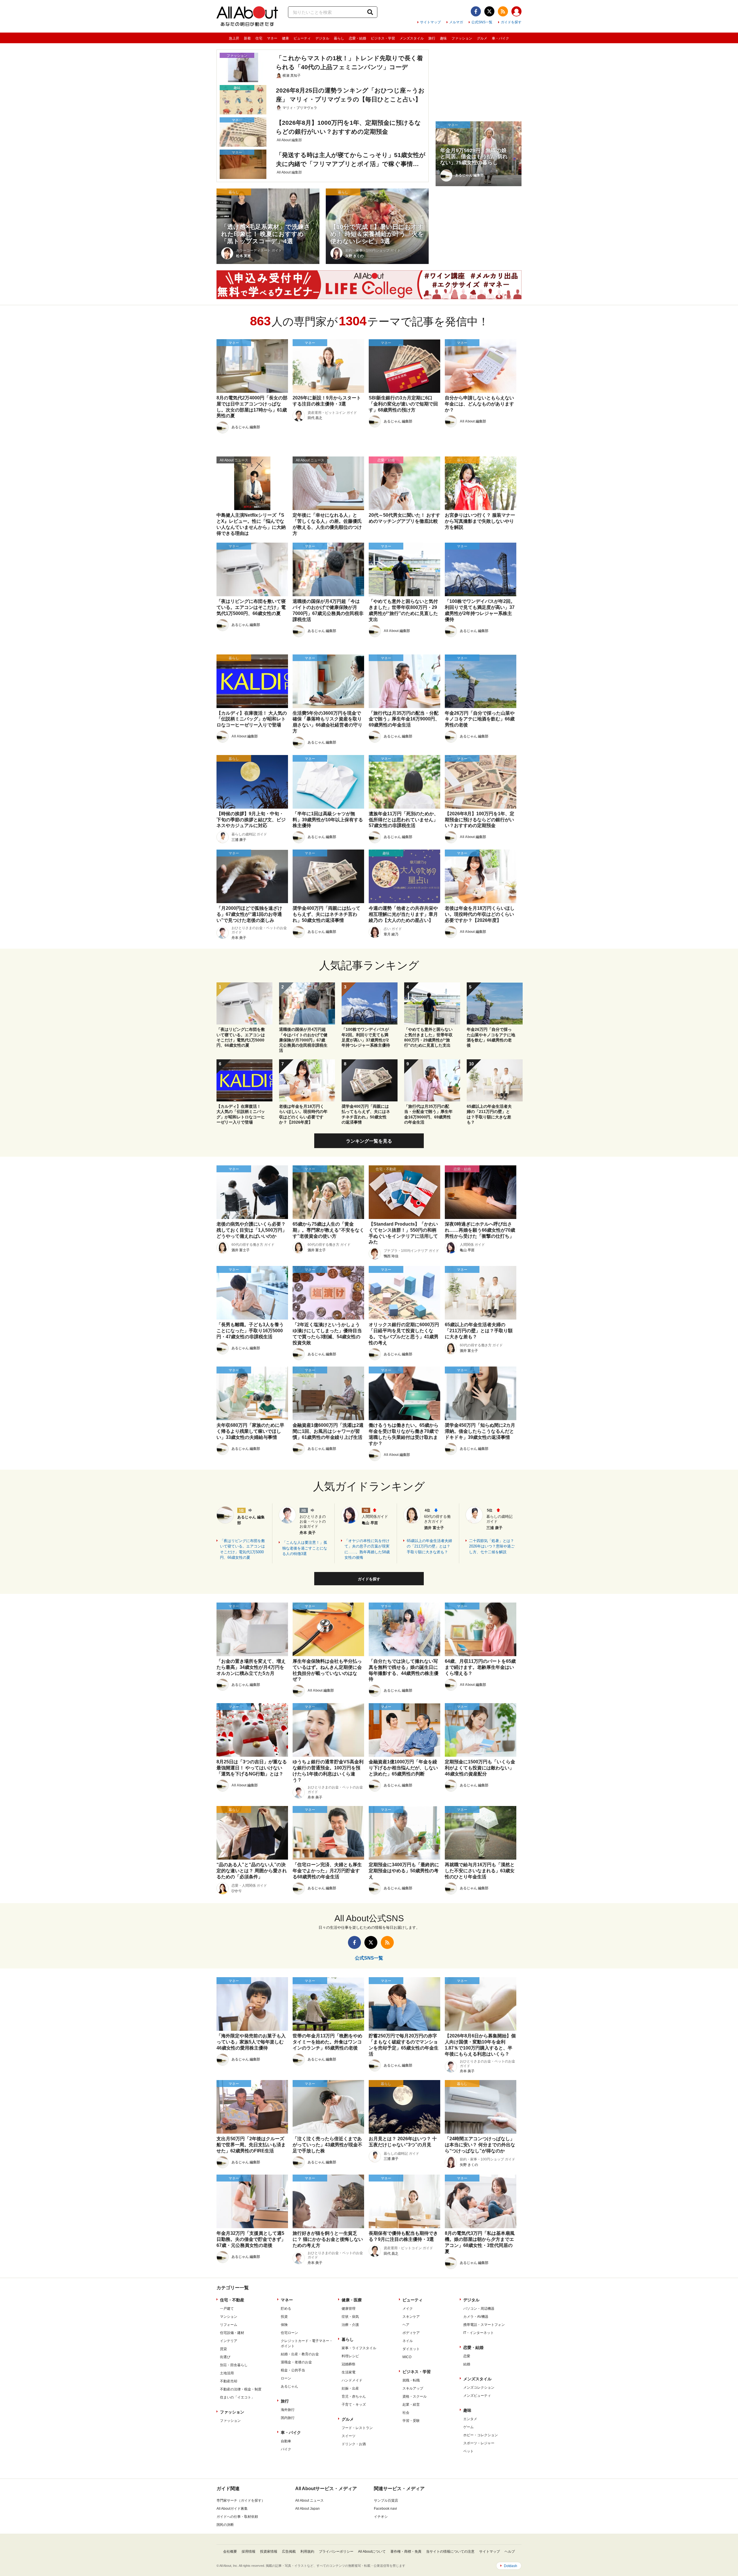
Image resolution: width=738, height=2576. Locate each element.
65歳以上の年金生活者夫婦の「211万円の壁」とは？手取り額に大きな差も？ (429, 1546)
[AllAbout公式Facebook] (476, 11)
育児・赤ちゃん (354, 2396)
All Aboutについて (372, 2552)
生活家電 (349, 2372)
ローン (286, 2378)
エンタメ (470, 2419)
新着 (247, 38)
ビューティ (302, 38)
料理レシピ (350, 2356)
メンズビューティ (477, 2396)
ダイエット (411, 2349)
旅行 (432, 38)
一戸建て (227, 2309)
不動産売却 (229, 2381)
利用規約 (307, 2552)
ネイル (408, 2341)
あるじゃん (289, 2386)
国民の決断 (225, 2525)
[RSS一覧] (503, 11)
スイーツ (349, 2436)
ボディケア (411, 2333)
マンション (229, 2317)
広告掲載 (289, 2552)
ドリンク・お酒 (354, 2444)
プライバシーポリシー (336, 2552)
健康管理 (349, 2309)
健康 (285, 38)
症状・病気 (350, 2317)
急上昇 (234, 38)
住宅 (259, 38)
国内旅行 (288, 2418)
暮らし (339, 38)
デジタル (322, 38)
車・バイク (500, 38)
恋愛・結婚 (357, 38)
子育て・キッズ (354, 2405)
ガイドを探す (511, 22)
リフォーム (229, 2325)
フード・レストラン (357, 2428)
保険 (284, 2325)
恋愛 (467, 2356)
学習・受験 (411, 2421)
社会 (406, 2413)
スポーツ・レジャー (479, 2443)
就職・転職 (411, 2380)
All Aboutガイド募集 (232, 2509)
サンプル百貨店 (386, 2500)
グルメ (482, 38)
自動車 (286, 2441)
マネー (272, 38)
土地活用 (227, 2373)
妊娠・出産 (350, 2388)
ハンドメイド (352, 2380)
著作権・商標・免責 (406, 2552)
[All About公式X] (489, 11)
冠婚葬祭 (349, 2364)
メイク (408, 2309)
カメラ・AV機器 (476, 2317)
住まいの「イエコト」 (237, 2397)
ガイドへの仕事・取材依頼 (237, 2517)
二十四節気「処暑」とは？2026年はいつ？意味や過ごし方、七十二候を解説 (492, 1546)
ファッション (462, 38)
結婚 (467, 2364)
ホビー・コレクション (481, 2435)
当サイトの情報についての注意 (450, 2552)
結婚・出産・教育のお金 (300, 2354)
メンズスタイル (412, 38)
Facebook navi (385, 2509)
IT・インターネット (479, 2333)
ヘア (406, 2325)
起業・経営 (411, 2405)
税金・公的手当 (293, 2370)
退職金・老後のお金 (296, 2362)
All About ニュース (309, 2500)
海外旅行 (288, 2410)
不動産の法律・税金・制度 (241, 2389)
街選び (225, 2357)
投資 (284, 2317)
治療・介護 (350, 2325)
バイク (286, 2449)
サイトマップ (430, 22)
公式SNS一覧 (482, 22)
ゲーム (468, 2427)
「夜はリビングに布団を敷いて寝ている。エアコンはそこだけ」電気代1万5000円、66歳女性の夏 (242, 1549)
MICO (407, 2357)
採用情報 (248, 2552)
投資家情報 (269, 2552)
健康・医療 (352, 2300)
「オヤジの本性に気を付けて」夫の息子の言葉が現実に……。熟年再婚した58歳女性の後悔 (367, 1549)
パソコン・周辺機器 (479, 2309)
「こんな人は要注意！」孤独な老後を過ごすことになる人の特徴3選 (305, 1548)
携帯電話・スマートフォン (484, 2325)
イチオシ (381, 2517)
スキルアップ (413, 2388)
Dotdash (511, 2566)
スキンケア (411, 2317)
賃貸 (223, 2349)
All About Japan (307, 2509)
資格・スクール (415, 2396)
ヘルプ (510, 2552)
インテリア (229, 2341)
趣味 (443, 38)
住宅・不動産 (232, 2300)
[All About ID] (516, 12)
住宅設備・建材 (232, 2333)
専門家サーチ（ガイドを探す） (241, 2500)
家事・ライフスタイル (359, 2348)
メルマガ (456, 22)
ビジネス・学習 (383, 38)
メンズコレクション (479, 2388)
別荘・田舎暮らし (234, 2365)
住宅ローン (289, 2333)
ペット (468, 2451)
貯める (286, 2309)
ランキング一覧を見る (369, 1141)
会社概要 (230, 2552)
